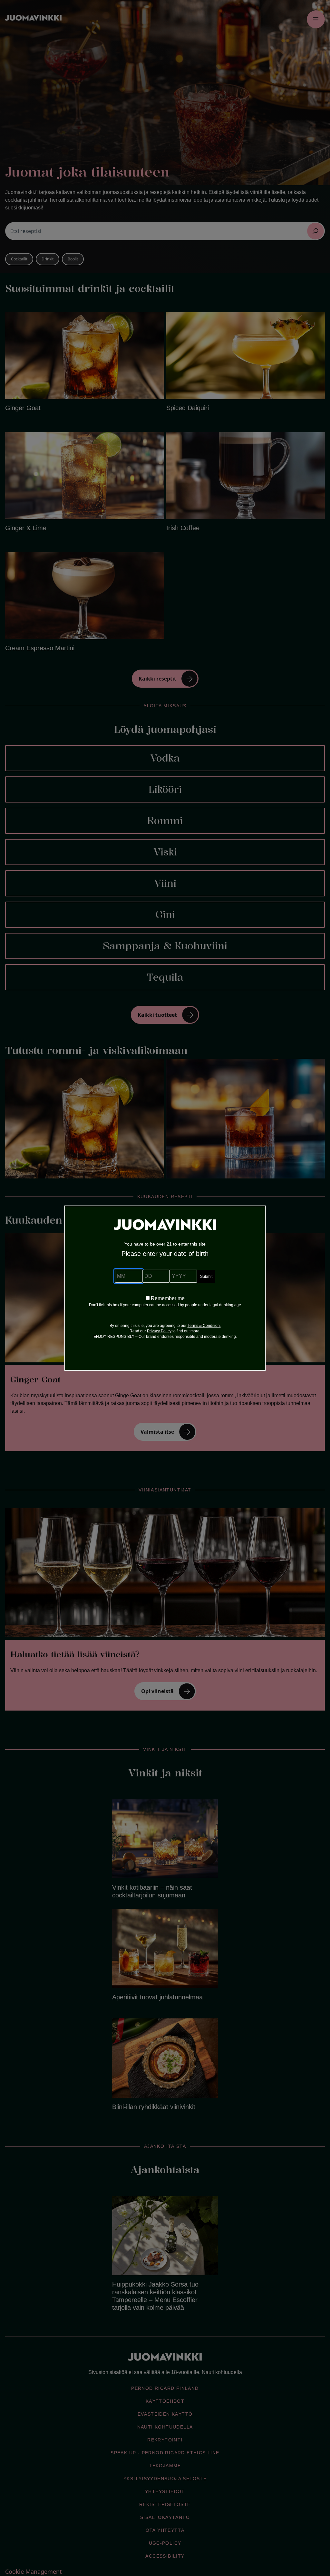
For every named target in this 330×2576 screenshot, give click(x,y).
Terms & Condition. (204, 1326)
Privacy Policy (159, 1331)
